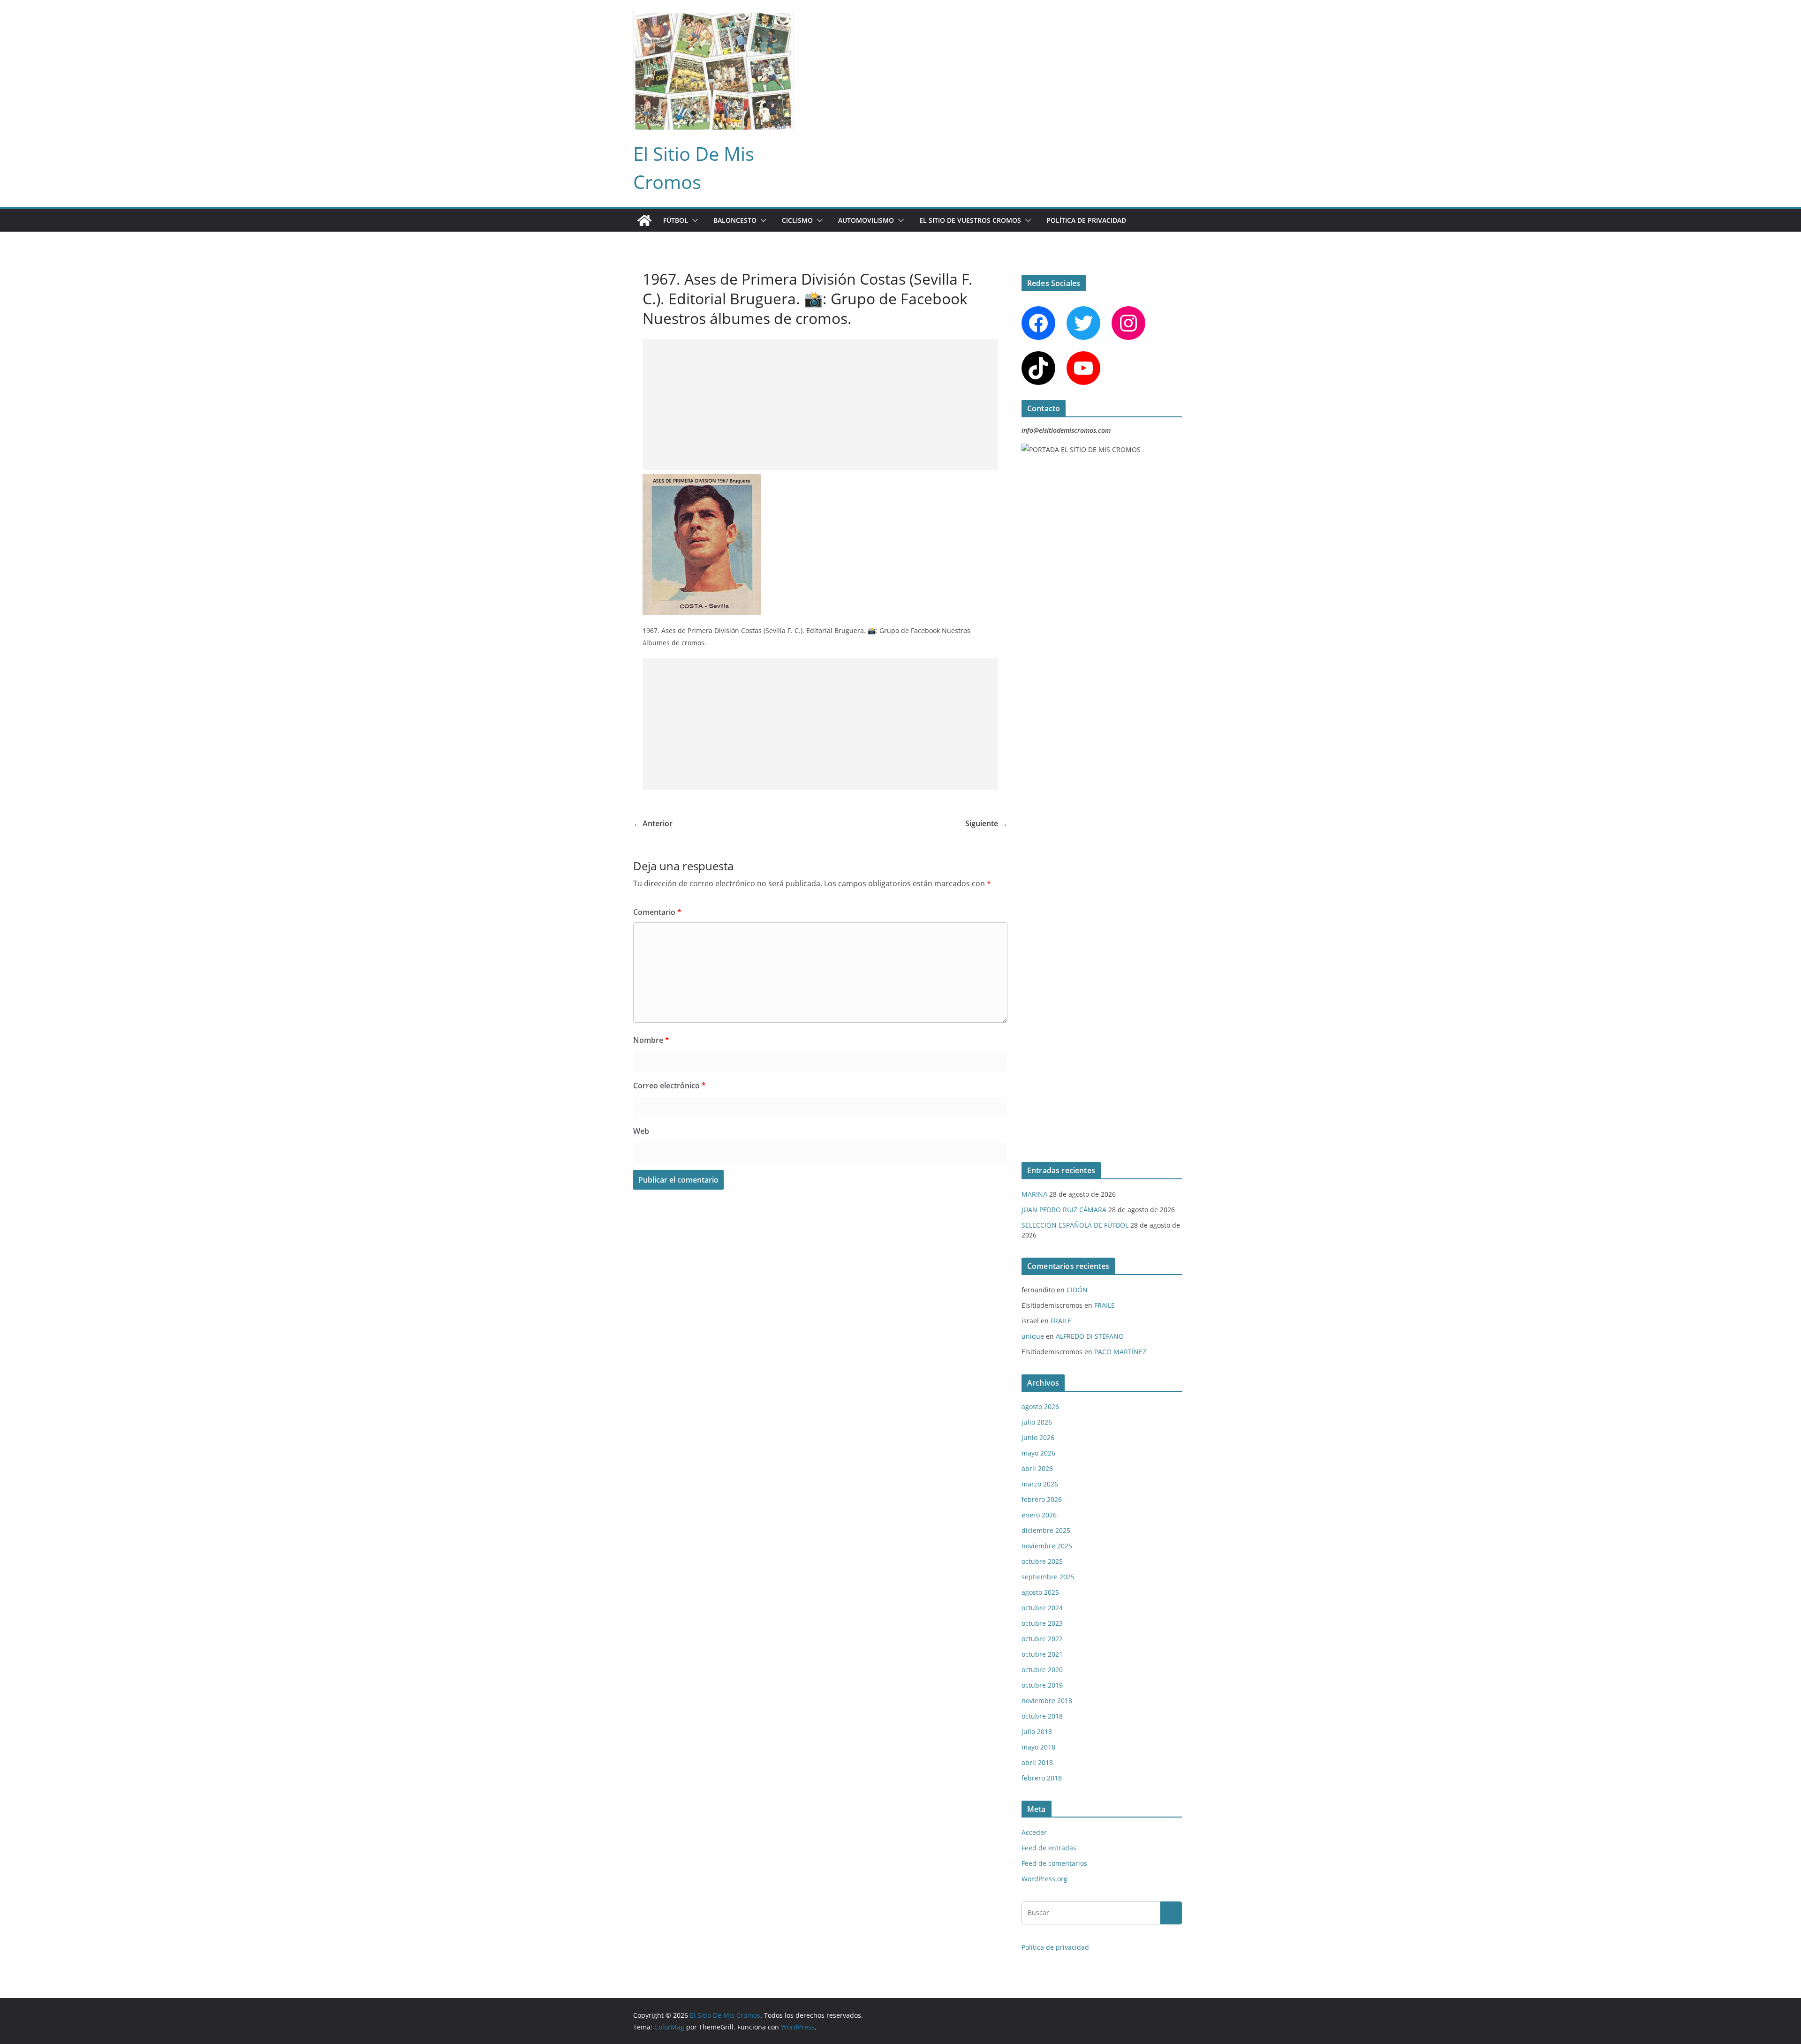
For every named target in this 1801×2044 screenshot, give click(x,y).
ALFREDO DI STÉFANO (1090, 1336)
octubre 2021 (1042, 1654)
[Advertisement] (820, 405)
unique (1033, 1336)
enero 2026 (1039, 1515)
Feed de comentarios (1054, 1863)
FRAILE (1105, 1305)
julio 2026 (1037, 1422)
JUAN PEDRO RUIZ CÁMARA (1064, 1210)
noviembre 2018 (1047, 1701)
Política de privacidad (1086, 220)
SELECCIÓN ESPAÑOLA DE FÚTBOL (1075, 1225)
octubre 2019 (1042, 1685)
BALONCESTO (735, 220)
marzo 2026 (1040, 1484)
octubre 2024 (1042, 1608)
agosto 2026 (1040, 1407)
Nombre (651, 1040)
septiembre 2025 (1048, 1577)
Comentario (657, 912)
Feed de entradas (1049, 1848)
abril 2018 (1037, 1762)
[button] (693, 220)
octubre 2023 (1042, 1623)
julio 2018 (1037, 1731)
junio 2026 (1038, 1437)
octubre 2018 (1042, 1716)
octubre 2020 (1042, 1670)
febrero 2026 (1042, 1499)
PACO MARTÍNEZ (1120, 1352)
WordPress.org (1044, 1879)
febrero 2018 (1042, 1778)
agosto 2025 (1040, 1592)
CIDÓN (1077, 1290)
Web (641, 1131)
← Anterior (653, 823)
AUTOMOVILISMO (866, 220)
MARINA (1034, 1194)
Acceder (1034, 1832)
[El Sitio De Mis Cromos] (644, 220)
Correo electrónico (670, 1086)
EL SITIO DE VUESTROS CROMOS (970, 220)
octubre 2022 (1042, 1639)
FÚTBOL (676, 220)
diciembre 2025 (1046, 1530)
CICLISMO (797, 220)
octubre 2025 (1042, 1561)
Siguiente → (986, 823)
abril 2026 (1037, 1468)
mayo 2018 (1038, 1747)
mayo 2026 (1038, 1453)
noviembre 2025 (1047, 1546)
